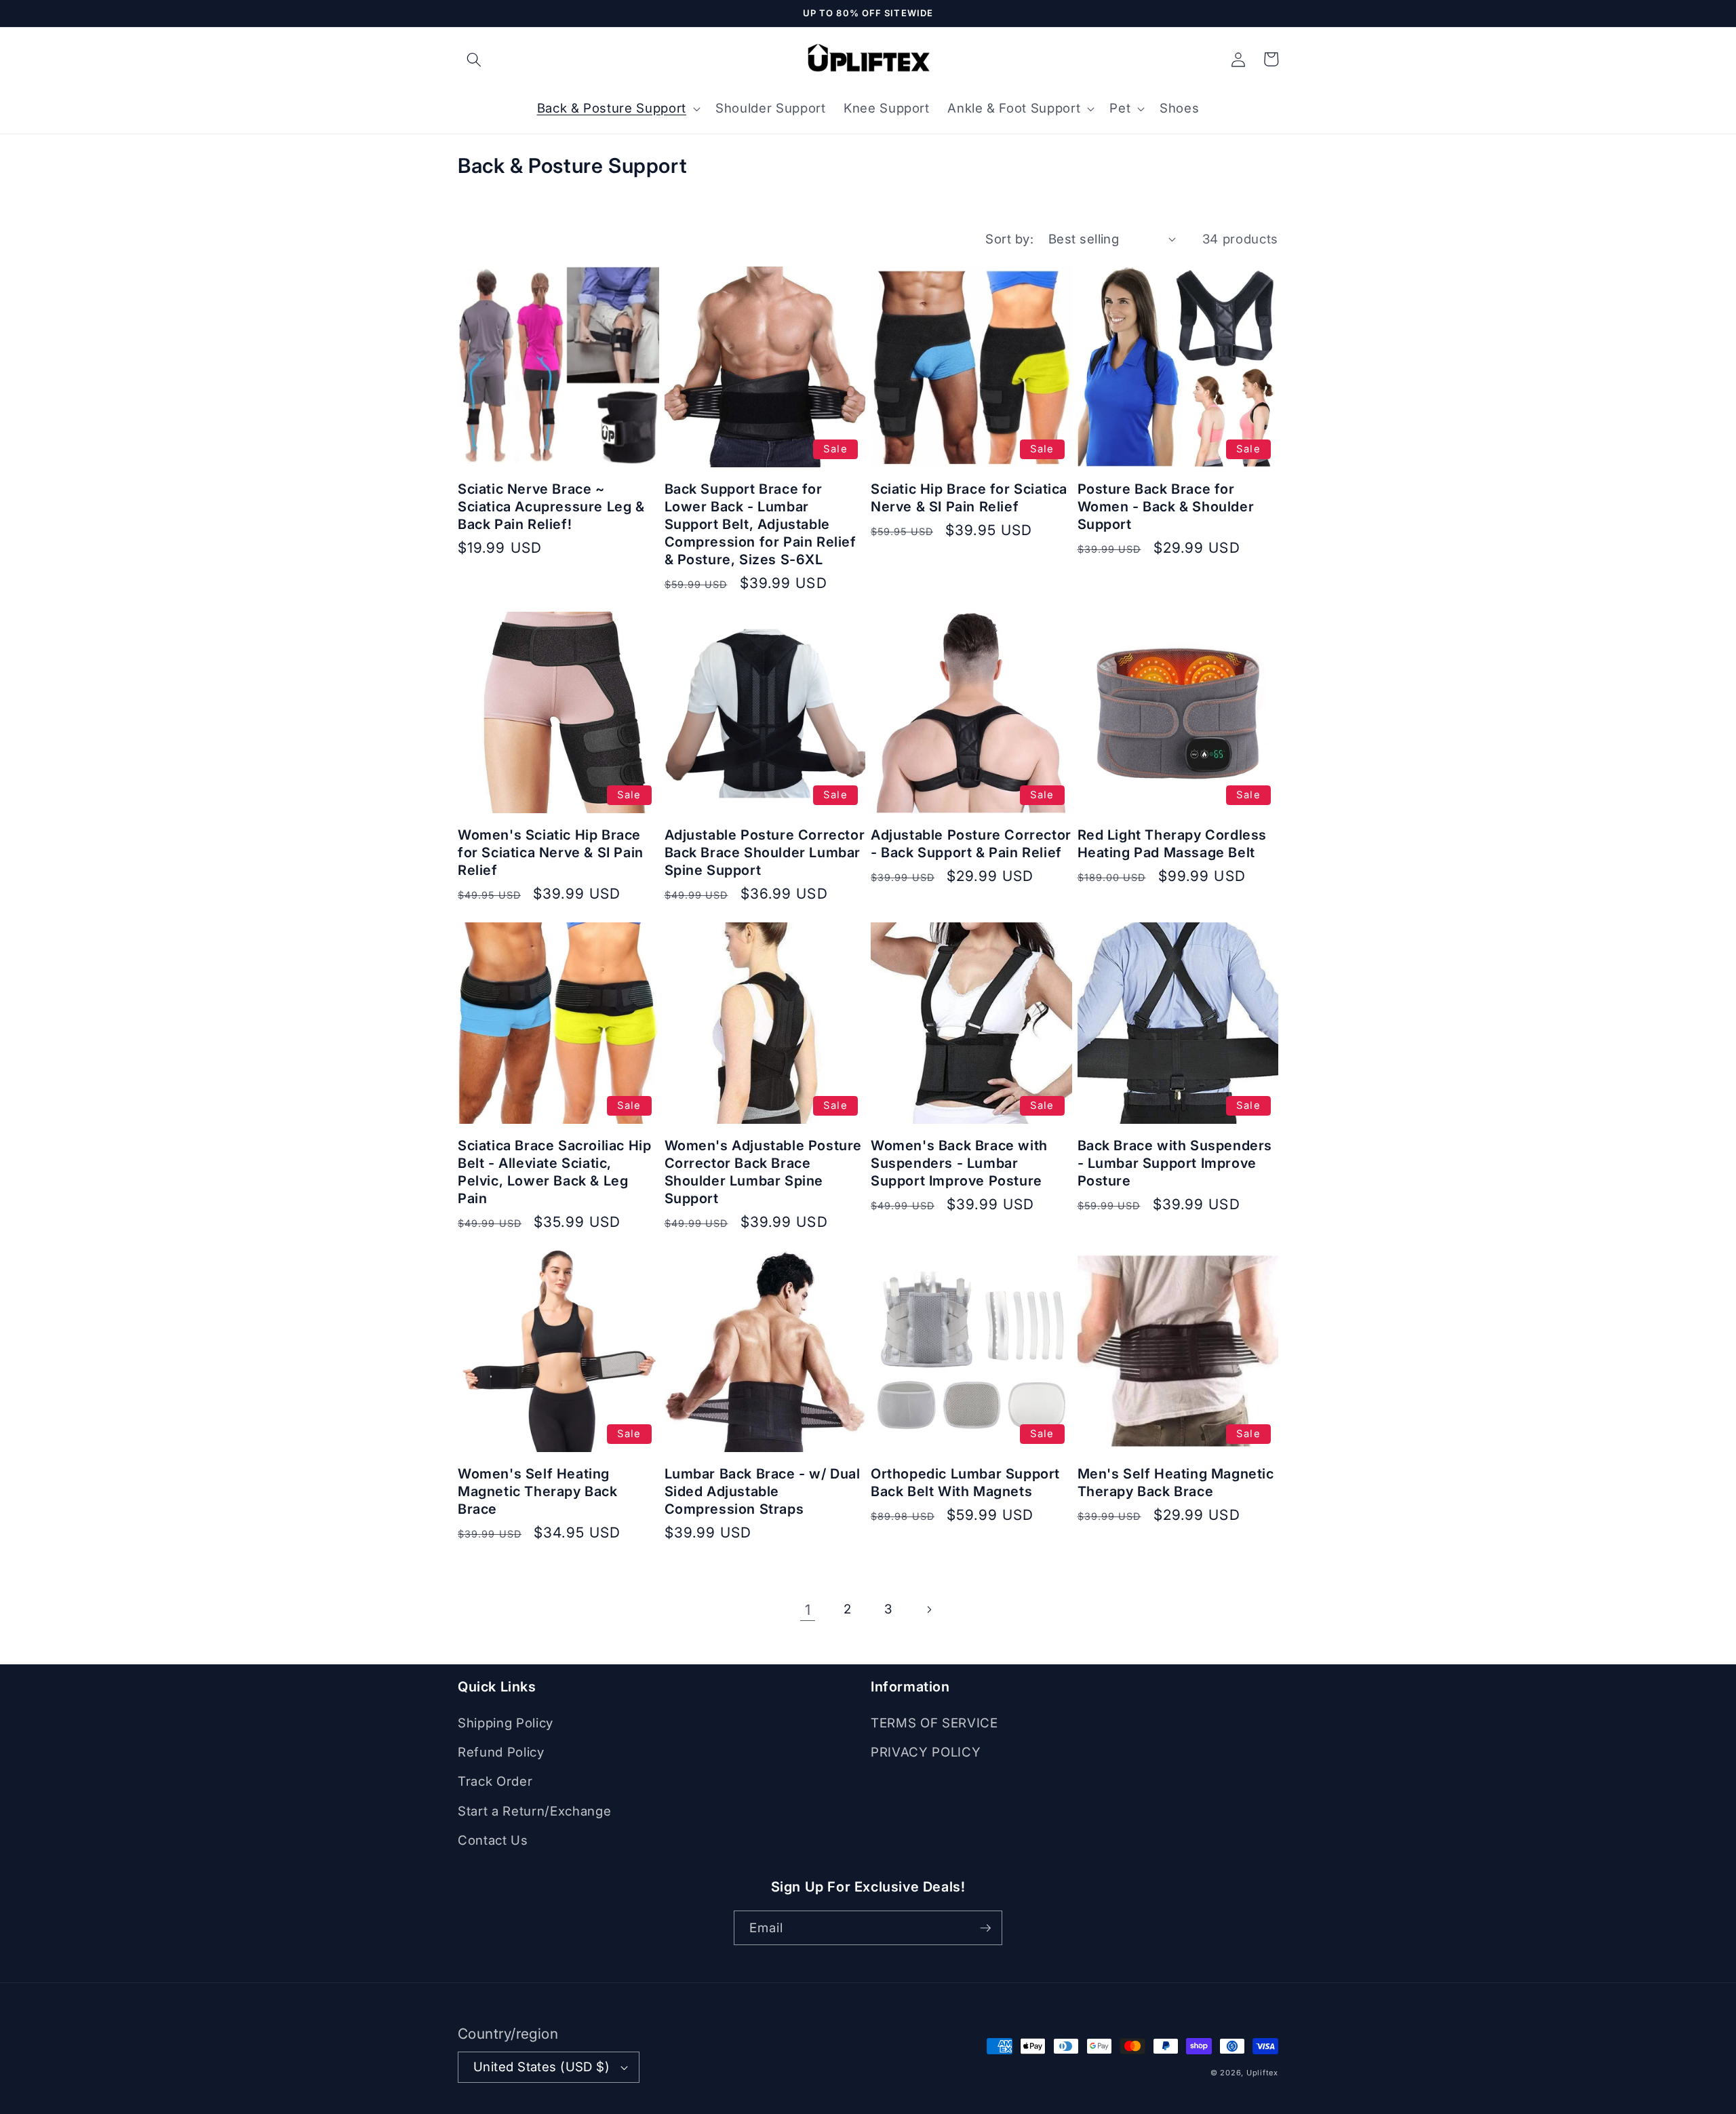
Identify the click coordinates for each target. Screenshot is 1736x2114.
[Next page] (928, 1609)
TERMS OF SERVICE (934, 1723)
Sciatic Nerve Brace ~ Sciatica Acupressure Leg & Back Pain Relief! (551, 507)
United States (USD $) (541, 2067)
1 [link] (808, 1610)
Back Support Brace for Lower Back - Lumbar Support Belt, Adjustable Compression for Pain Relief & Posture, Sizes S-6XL (761, 524)
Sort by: (1009, 239)
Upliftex (1262, 2073)
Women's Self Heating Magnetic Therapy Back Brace (538, 1491)
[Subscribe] (985, 1928)
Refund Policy (501, 1752)
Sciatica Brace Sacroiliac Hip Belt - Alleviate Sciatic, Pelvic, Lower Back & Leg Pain (554, 1172)
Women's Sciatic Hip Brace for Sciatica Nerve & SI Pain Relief (551, 853)
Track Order (495, 1781)
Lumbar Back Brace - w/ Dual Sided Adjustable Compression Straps (763, 1491)
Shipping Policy (506, 1723)
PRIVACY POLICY (926, 1752)
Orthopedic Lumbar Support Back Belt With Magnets (965, 1483)
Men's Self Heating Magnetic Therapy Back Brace (1176, 1483)
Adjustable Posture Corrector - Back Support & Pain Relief (971, 844)
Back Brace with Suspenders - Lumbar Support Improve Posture (1175, 1163)
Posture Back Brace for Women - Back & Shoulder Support (1166, 507)
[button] (474, 59)
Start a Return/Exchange (534, 1811)
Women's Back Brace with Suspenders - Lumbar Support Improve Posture (959, 1163)
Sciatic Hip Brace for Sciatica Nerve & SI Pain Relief (969, 498)
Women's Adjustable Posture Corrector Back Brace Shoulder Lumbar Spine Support (764, 1172)
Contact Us (493, 1840)
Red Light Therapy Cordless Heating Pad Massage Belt (1172, 844)
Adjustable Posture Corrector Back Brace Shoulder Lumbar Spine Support (765, 853)
